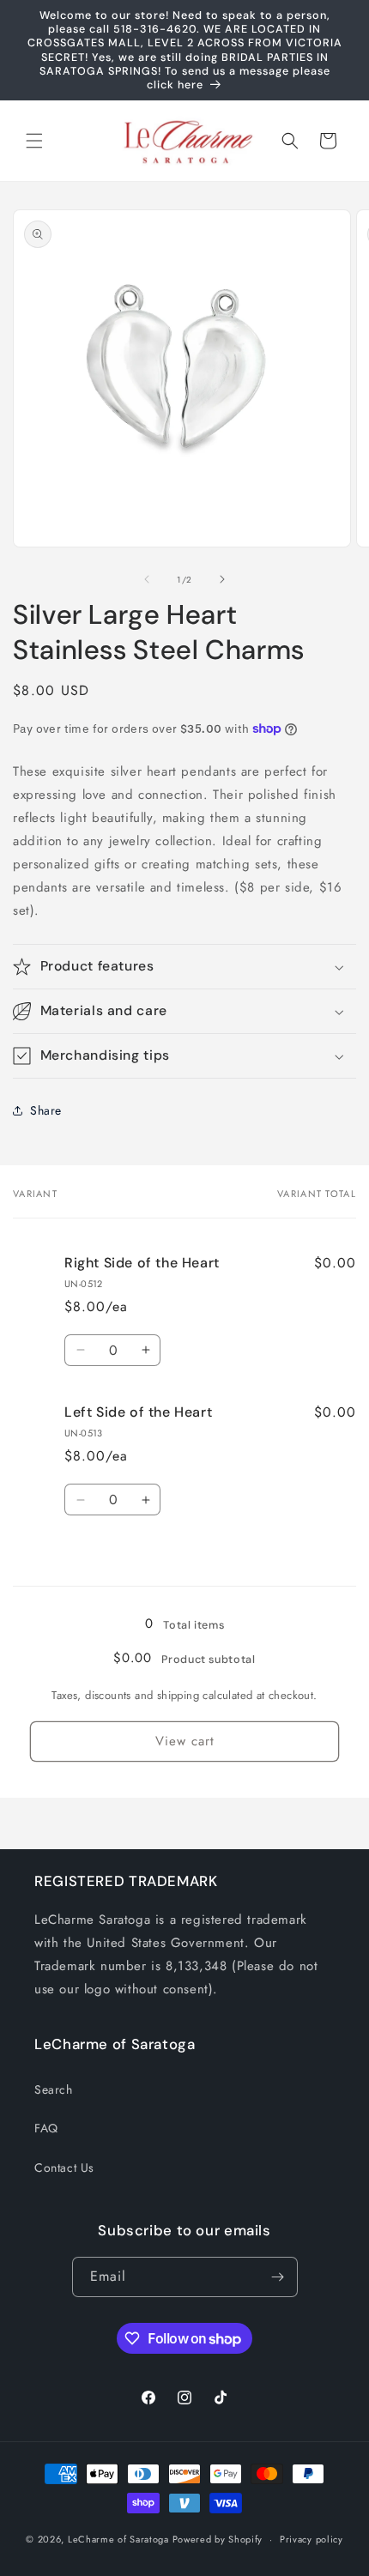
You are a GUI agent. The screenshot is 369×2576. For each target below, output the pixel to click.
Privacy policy (312, 2539)
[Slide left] (147, 579)
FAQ (46, 2128)
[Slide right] (222, 579)
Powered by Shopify (218, 2539)
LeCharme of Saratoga (118, 2539)
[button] (34, 141)
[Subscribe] (278, 2277)
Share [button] (46, 1110)
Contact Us (64, 2168)
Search (54, 2089)
